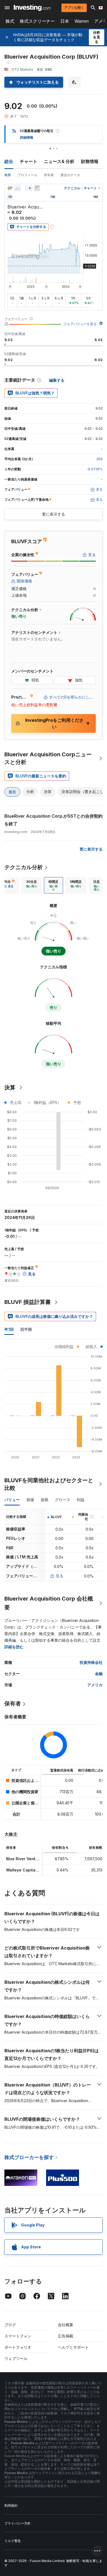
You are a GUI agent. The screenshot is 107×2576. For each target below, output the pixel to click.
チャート (29, 161)
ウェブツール (16, 2358)
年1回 (9, 1329)
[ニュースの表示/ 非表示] (37, 188)
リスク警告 (13, 2541)
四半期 (26, 1329)
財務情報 (90, 161)
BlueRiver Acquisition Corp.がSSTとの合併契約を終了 (54, 820)
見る (60, 1576)
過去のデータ (70, 175)
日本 (65, 21)
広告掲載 (66, 2336)
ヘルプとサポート (73, 2347)
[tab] (32, 885)
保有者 (13, 1704)
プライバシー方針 (18, 2523)
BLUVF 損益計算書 (28, 1302)
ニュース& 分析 (59, 161)
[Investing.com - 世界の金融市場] (32, 8)
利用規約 (11, 2505)
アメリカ (95, 1685)
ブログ (10, 2325)
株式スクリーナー (37, 21)
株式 (10, 21)
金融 (99, 1674)
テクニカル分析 (24, 867)
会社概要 (66, 2325)
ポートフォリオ (18, 2347)
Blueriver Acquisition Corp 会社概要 (49, 1603)
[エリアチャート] (18, 188)
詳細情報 (27, 137)
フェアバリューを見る (80, 324)
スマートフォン (18, 2336)
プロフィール (27, 175)
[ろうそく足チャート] (10, 188)
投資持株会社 (91, 1662)
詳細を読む (14, 1647)
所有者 (49, 175)
